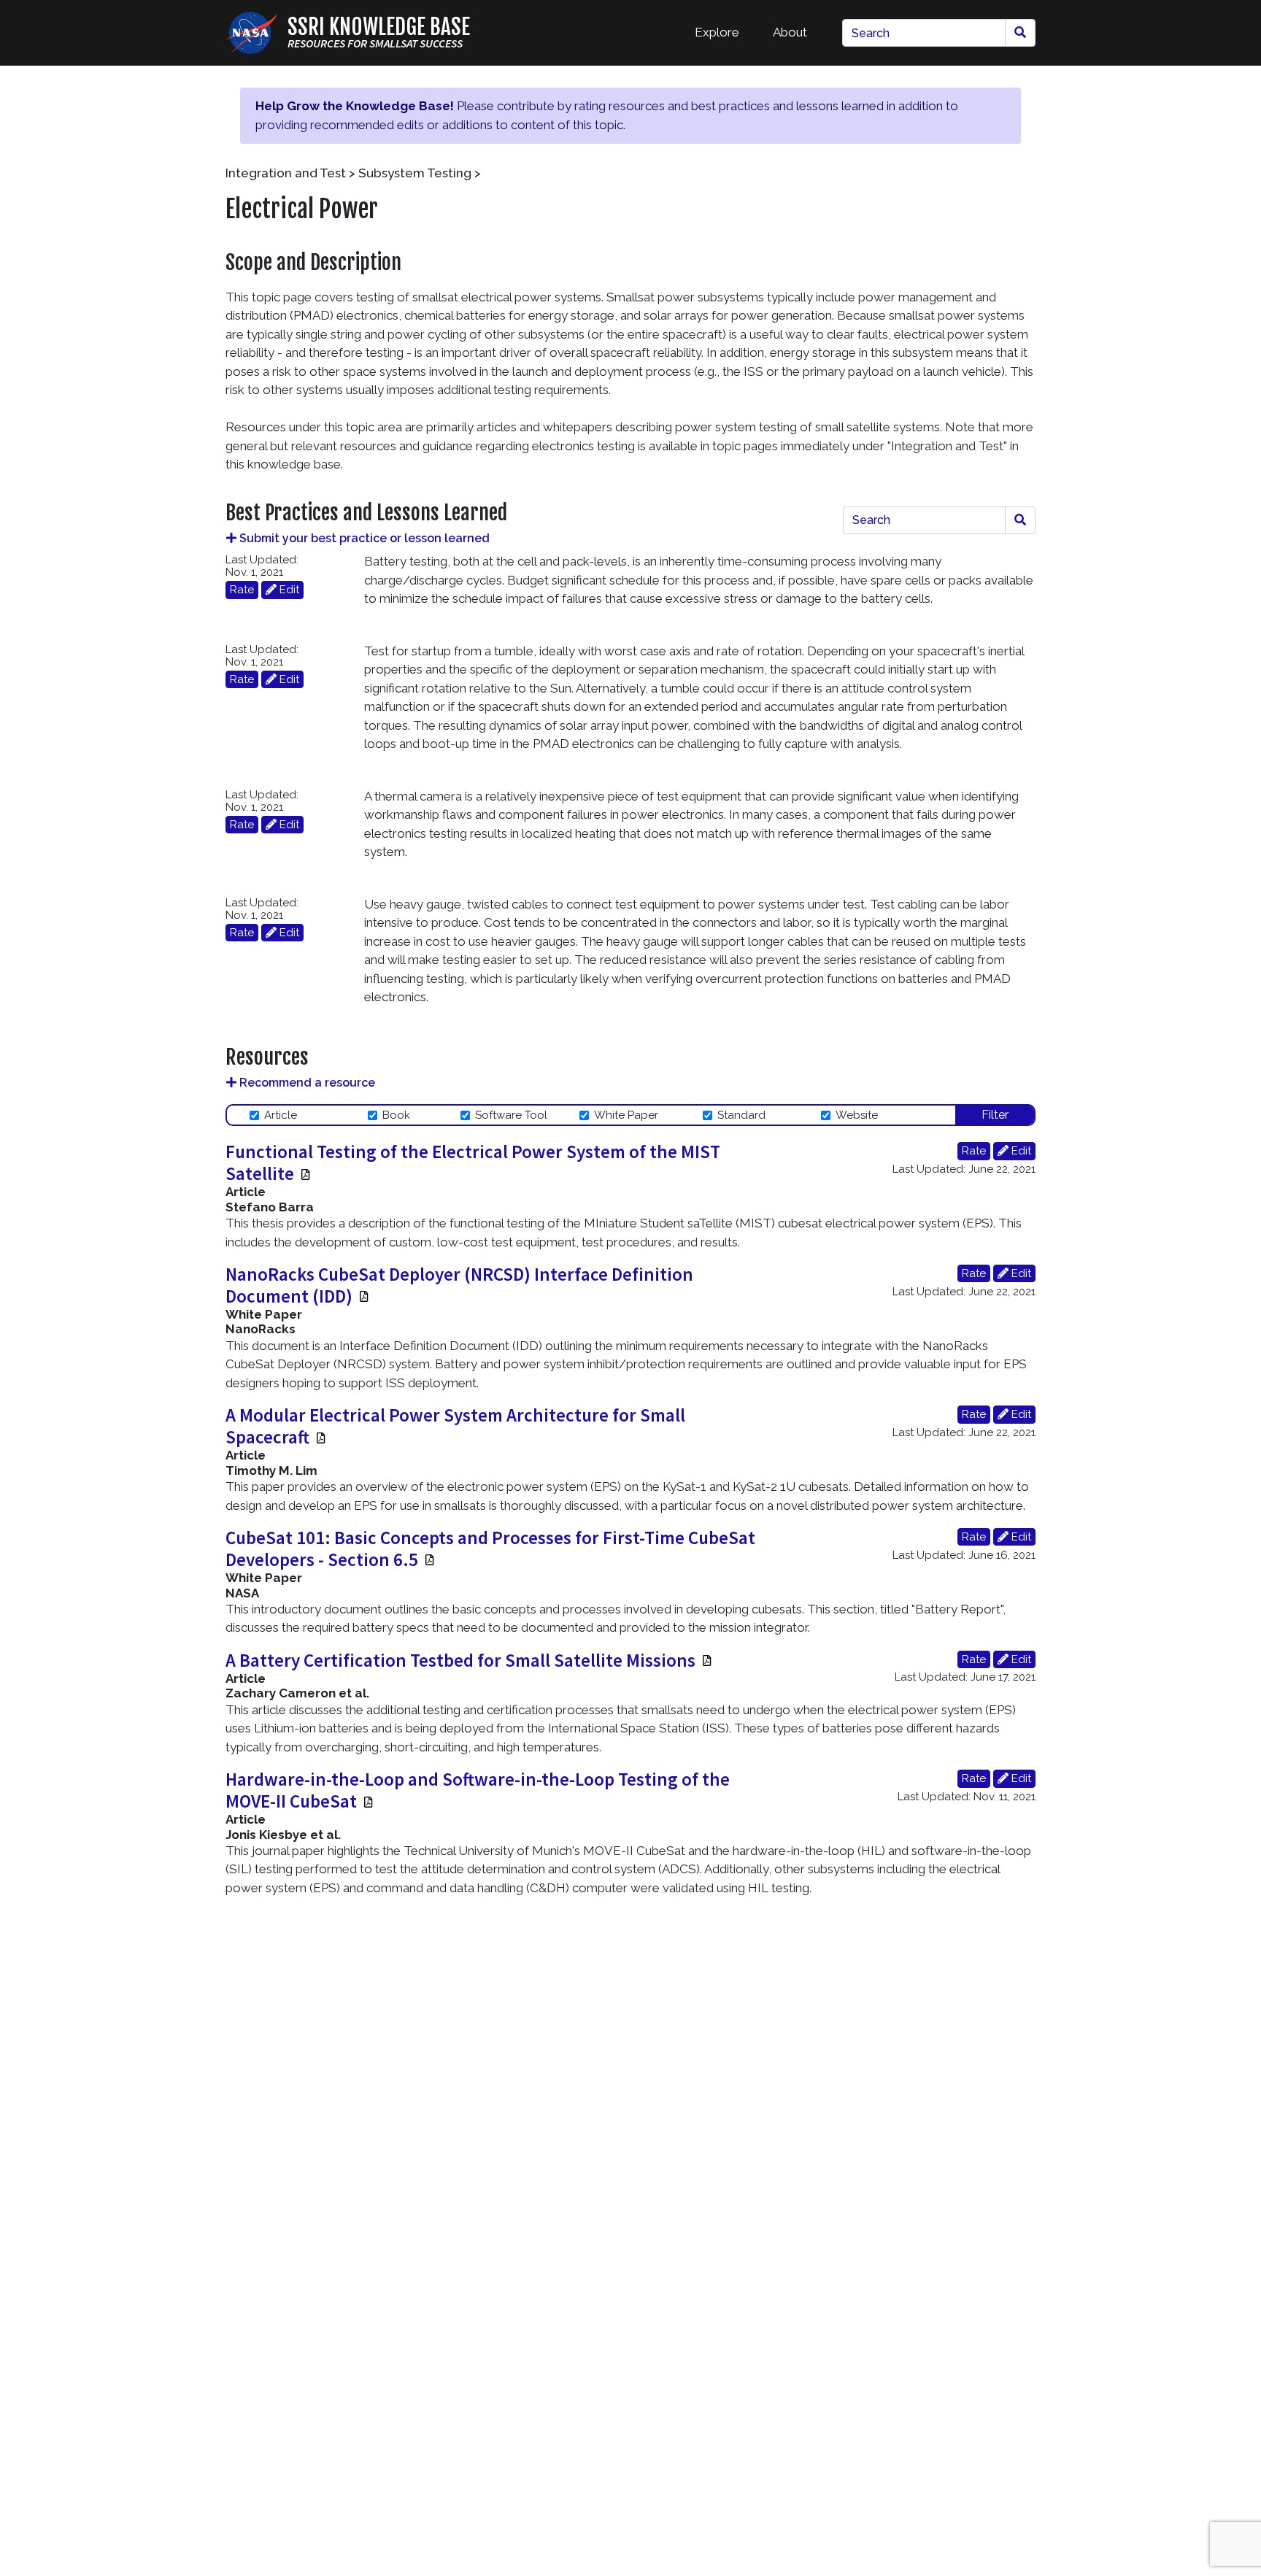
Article (281, 1115)
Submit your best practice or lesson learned (363, 538)
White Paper (626, 1115)
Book (396, 1115)
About (790, 32)
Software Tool (511, 1115)
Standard (741, 1115)
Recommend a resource (306, 1083)
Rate (242, 590)
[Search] (1020, 33)
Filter (995, 1115)
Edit (288, 590)
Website (857, 1115)
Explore (717, 32)
